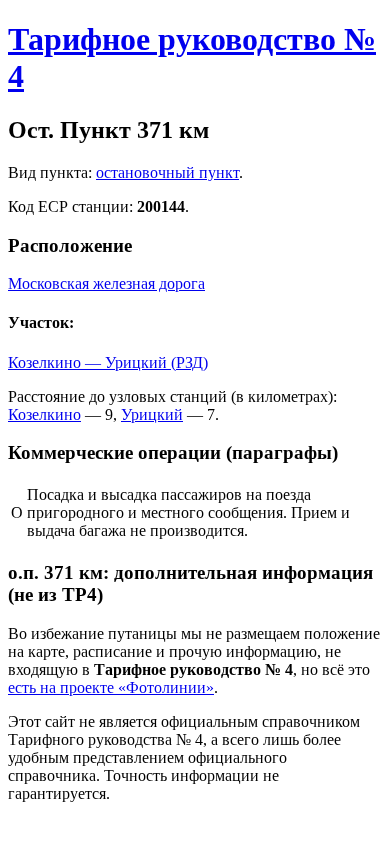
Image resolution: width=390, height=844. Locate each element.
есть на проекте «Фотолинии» (111, 687)
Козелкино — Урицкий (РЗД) (108, 362)
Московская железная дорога (106, 283)
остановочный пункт (167, 172)
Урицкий (152, 414)
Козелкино (44, 414)
